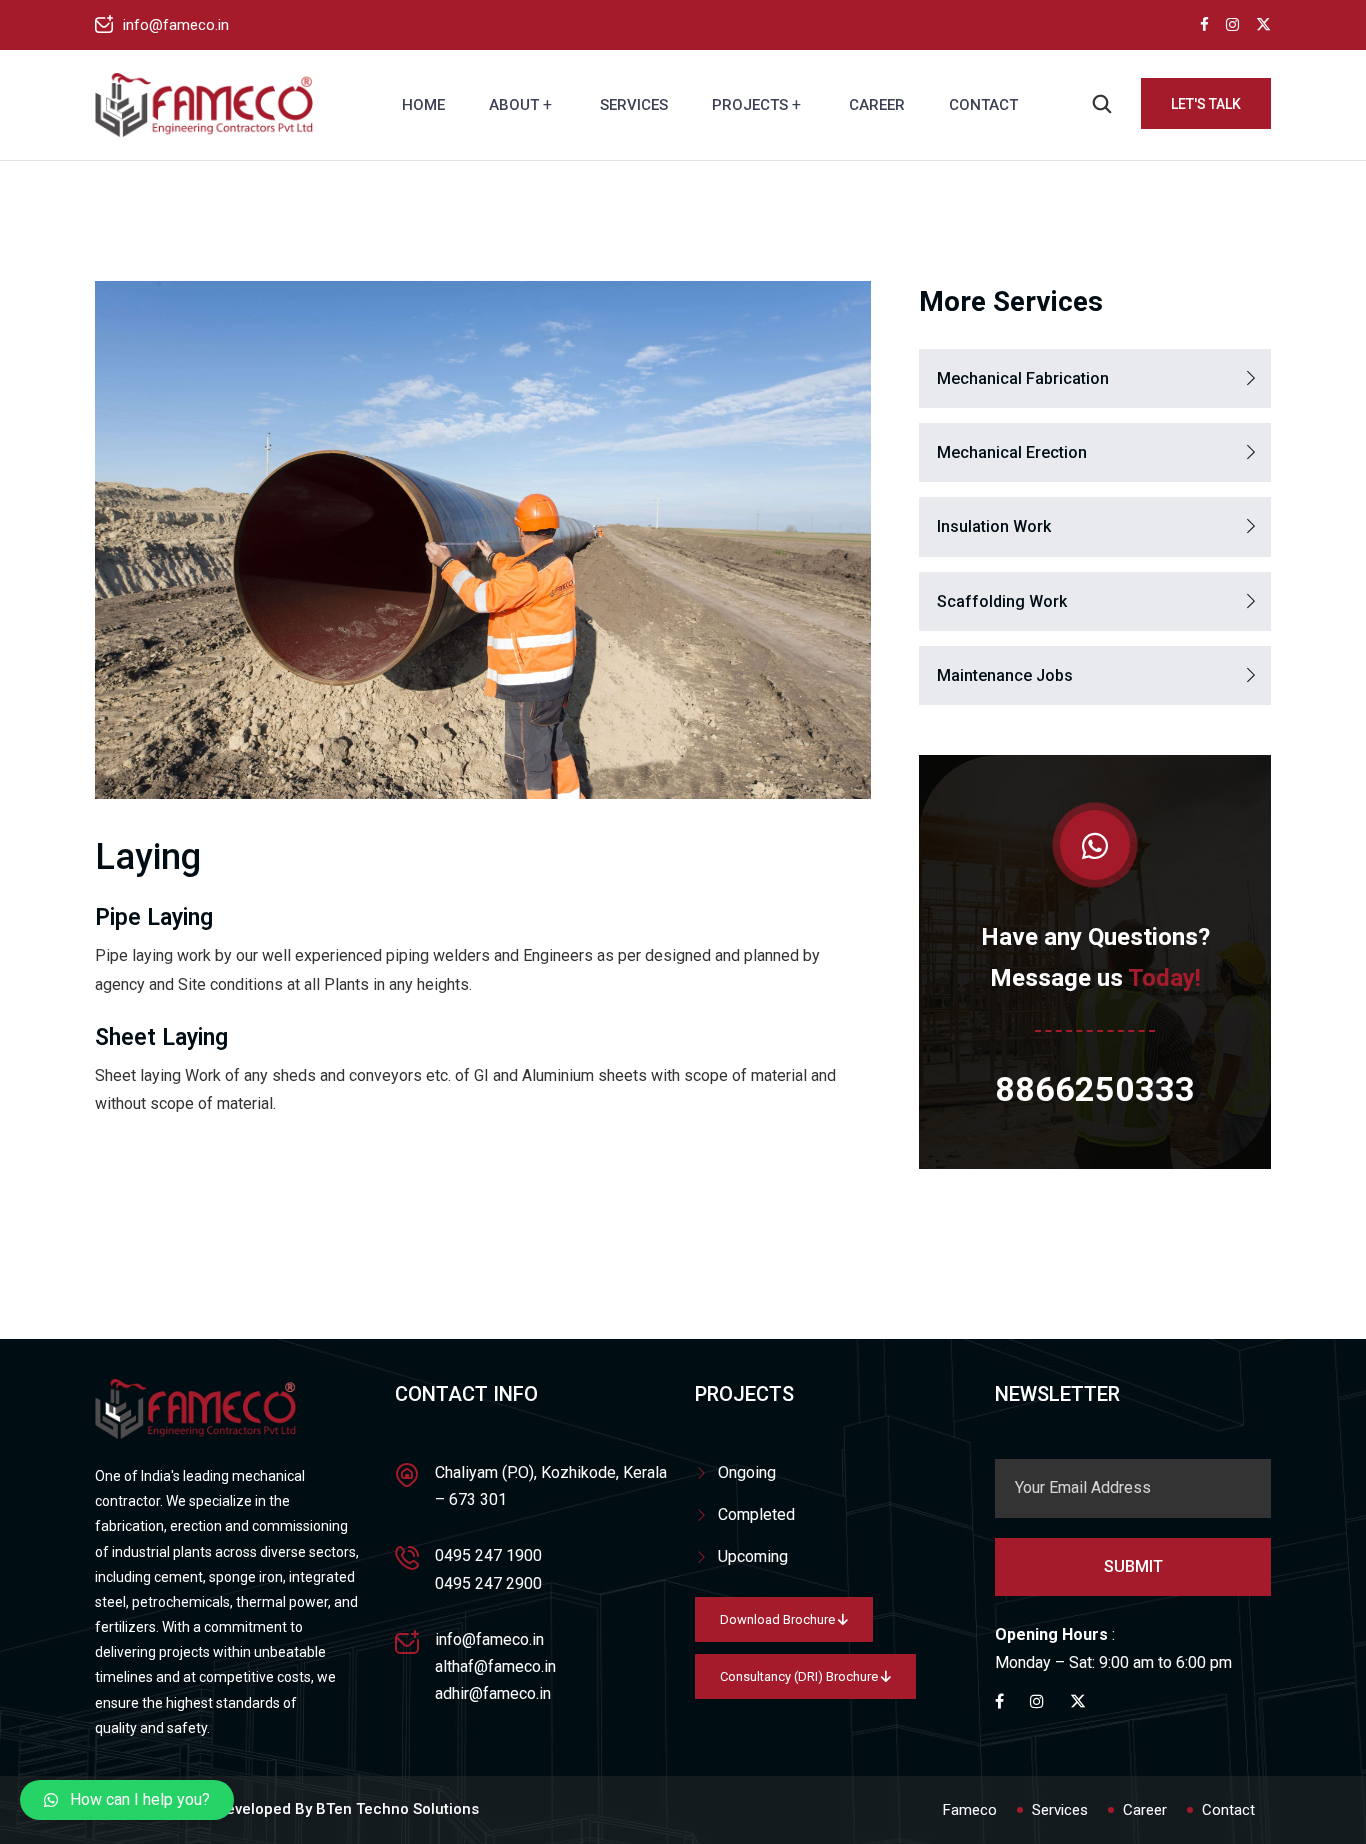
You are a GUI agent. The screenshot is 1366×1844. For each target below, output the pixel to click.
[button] (127, 1800)
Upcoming (753, 1556)
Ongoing (747, 1472)
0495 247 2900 (488, 1583)
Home (423, 105)
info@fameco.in (176, 25)
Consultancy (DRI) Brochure (800, 1676)
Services (634, 105)
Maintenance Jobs (1005, 675)
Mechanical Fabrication (1023, 378)
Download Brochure (779, 1619)
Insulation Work (994, 526)
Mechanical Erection (1012, 452)
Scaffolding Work (1002, 601)
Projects (750, 105)
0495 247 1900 (488, 1555)
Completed (756, 1514)
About (514, 105)
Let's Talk (1206, 104)
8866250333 (1095, 1089)
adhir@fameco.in (493, 1693)
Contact (983, 105)
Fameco (970, 1810)
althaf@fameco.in (495, 1666)
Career (877, 105)
